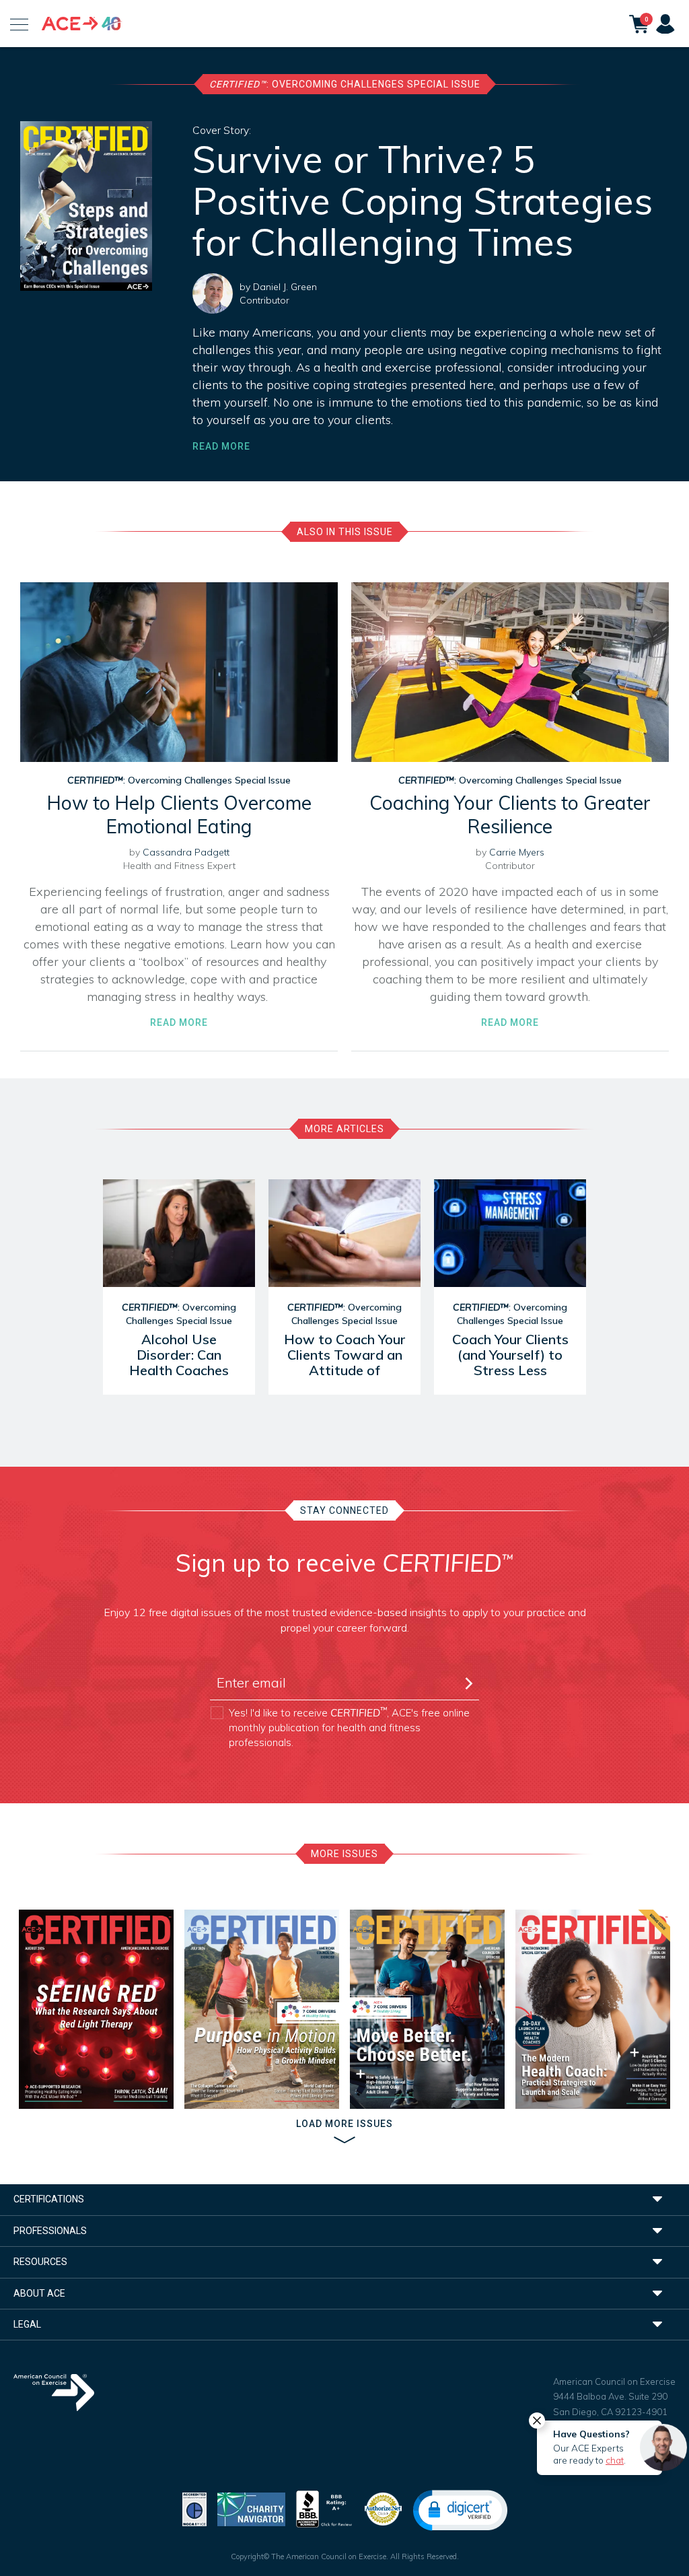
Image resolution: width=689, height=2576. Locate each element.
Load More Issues (344, 2124)
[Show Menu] (19, 24)
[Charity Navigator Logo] (251, 2508)
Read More (221, 446)
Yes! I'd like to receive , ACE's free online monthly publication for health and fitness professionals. (349, 1727)
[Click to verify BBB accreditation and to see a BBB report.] (324, 2508)
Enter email (240, 1659)
